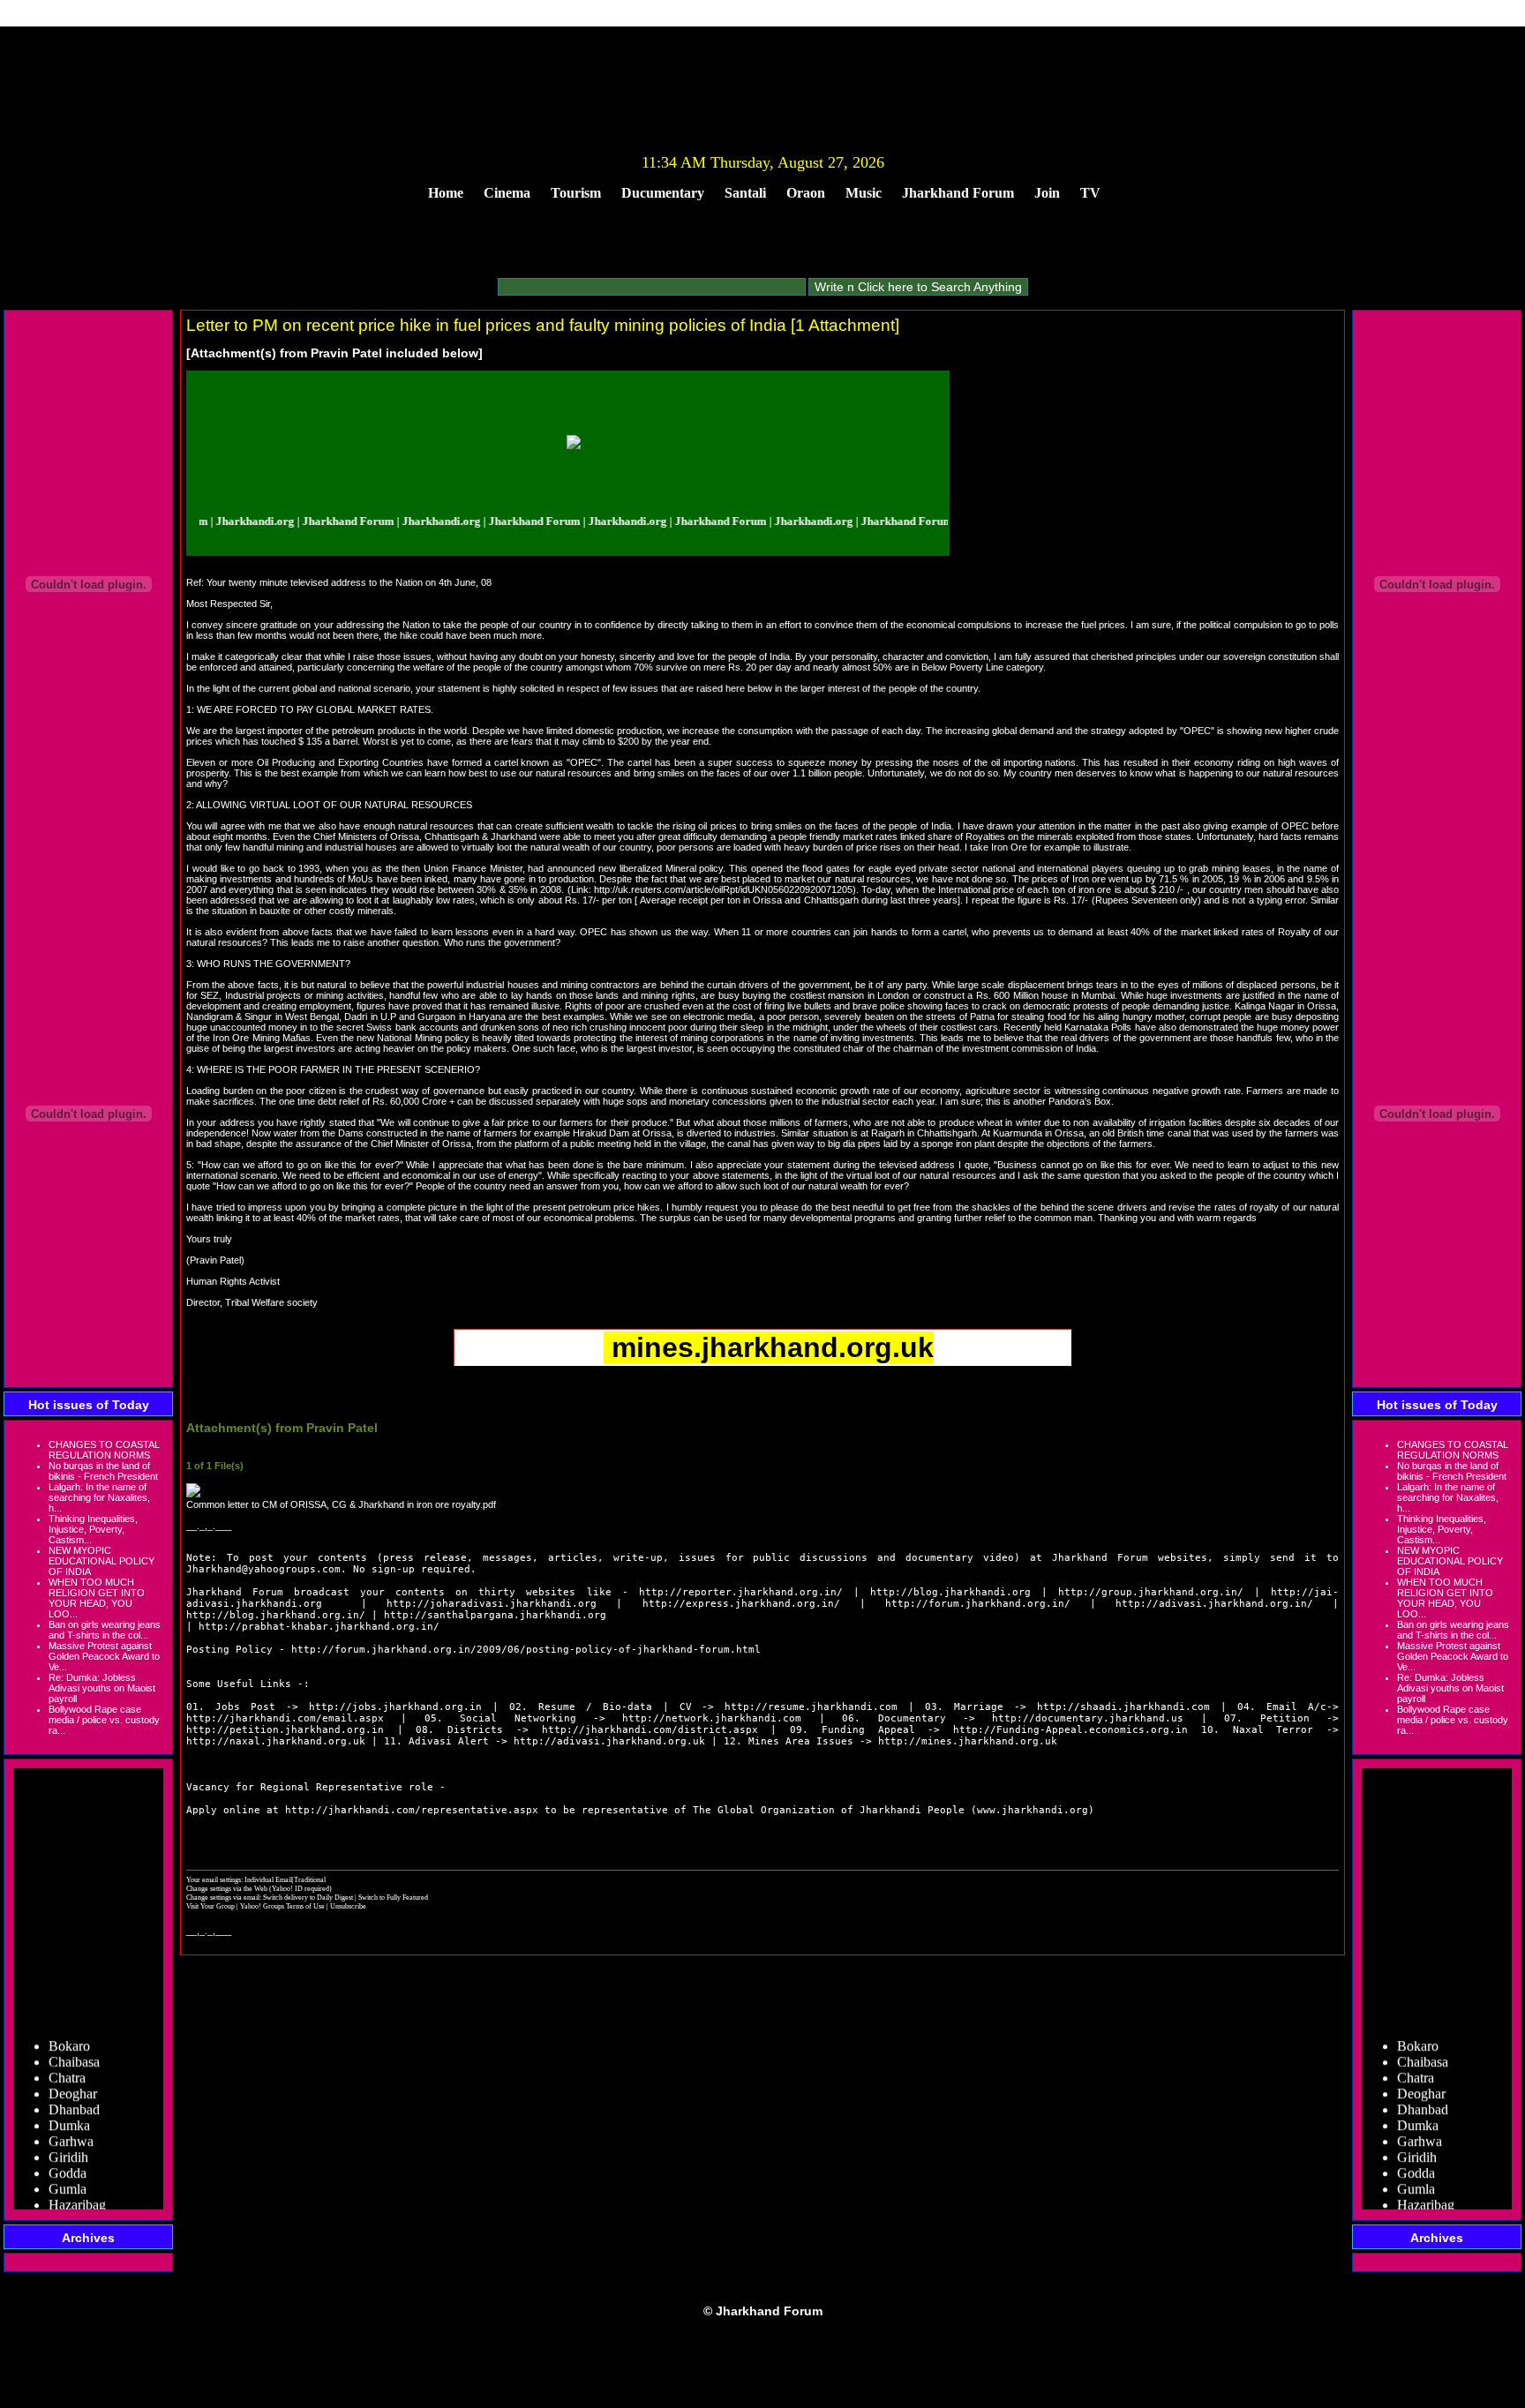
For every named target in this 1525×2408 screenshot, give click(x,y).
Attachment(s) (233, 353)
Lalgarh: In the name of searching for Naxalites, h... (99, 1497)
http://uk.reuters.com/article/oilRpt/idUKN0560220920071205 (723, 889)
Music (864, 193)
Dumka (69, 2108)
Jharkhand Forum (958, 193)
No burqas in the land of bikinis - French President (103, 1471)
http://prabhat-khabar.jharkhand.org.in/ (319, 1627)
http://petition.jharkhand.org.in (285, 1730)
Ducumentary (663, 193)
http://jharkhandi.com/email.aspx (285, 1718)
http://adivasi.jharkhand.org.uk (609, 1741)
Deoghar (73, 2076)
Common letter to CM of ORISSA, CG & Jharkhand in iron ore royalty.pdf (341, 1504)
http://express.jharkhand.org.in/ (741, 1604)
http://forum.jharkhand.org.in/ (978, 1604)
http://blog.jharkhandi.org (950, 1592)
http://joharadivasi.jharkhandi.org (492, 1604)
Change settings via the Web (227, 1888)
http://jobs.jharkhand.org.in (395, 1707)
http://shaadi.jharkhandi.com (1123, 1707)
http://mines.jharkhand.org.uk (968, 1741)
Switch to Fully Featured (393, 1897)
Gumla (68, 2171)
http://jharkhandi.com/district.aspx (650, 1730)
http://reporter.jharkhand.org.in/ (741, 1592)
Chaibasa (74, 2044)
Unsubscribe (348, 1906)
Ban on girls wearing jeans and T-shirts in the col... (105, 1630)
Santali (745, 193)
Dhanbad (74, 2092)
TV (1090, 193)
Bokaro (69, 2028)
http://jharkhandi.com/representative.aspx (412, 1810)
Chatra (67, 2060)
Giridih (68, 2139)
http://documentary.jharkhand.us (1088, 1718)
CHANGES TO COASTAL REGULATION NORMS (104, 1450)
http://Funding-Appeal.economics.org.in (1071, 1730)
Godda (68, 2155)
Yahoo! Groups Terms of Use (283, 1906)
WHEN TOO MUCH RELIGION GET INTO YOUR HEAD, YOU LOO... (97, 1598)
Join (1047, 193)
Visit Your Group (211, 1906)
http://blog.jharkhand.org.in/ (276, 1615)
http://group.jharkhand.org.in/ (1151, 1592)
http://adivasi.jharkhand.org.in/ (1214, 1604)
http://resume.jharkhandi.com (811, 1707)
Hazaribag (77, 2187)
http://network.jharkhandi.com (712, 1718)
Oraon (806, 193)
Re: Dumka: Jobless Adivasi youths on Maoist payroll (102, 1688)
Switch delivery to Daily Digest (308, 1897)
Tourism (576, 193)
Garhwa (71, 2123)
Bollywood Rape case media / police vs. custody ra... (104, 1720)
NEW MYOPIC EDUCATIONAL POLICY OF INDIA (101, 1561)
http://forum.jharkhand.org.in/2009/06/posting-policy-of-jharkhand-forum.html (526, 1650)
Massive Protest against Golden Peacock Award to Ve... (104, 1656)
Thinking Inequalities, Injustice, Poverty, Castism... (93, 1529)
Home (446, 193)
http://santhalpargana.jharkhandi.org (495, 1615)
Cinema (507, 193)
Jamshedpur (82, 2203)
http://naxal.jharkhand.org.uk (276, 1741)
